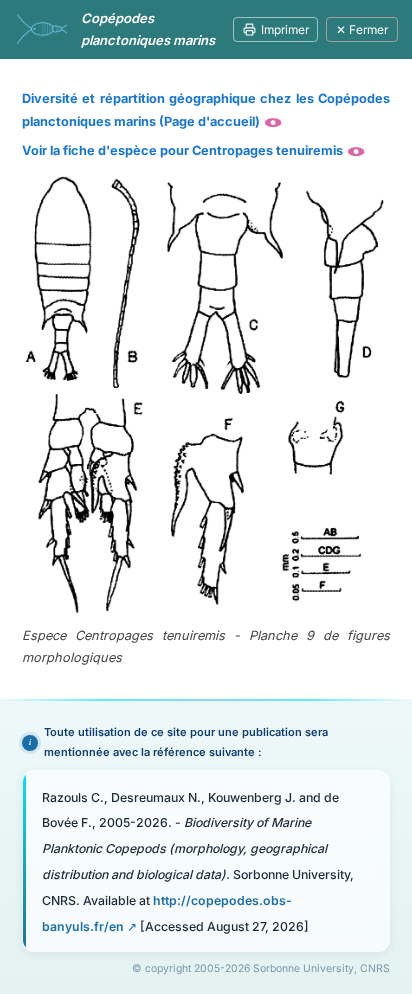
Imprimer (285, 29)
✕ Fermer (362, 29)
